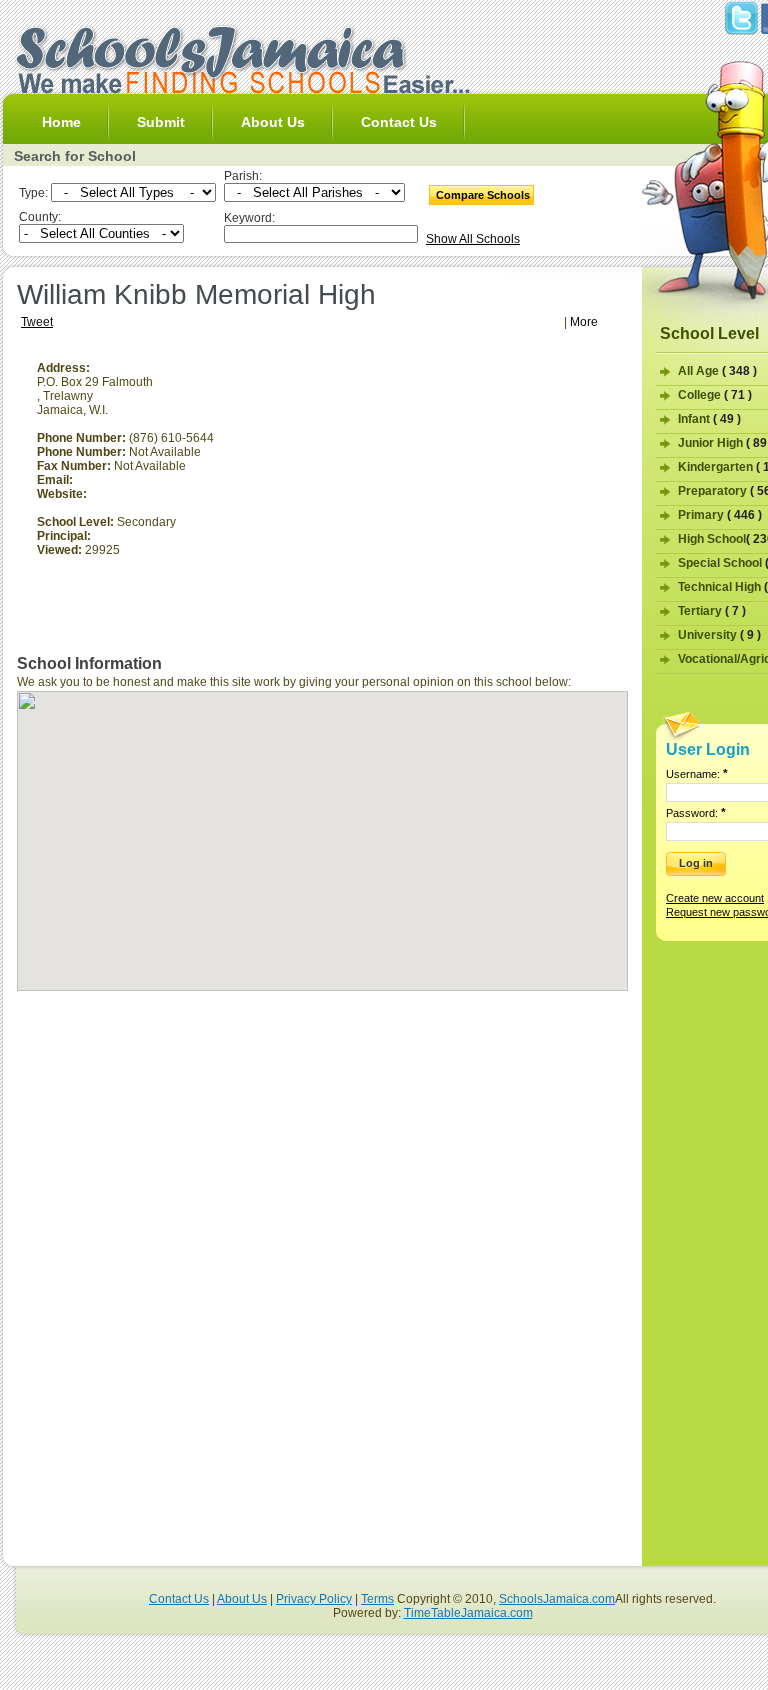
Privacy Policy (314, 1599)
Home (61, 122)
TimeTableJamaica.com (468, 1613)
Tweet (37, 322)
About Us (273, 122)
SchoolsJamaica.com (557, 1599)
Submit (161, 122)
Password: (696, 813)
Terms (377, 1599)
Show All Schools (473, 239)
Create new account (715, 898)
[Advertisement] (460, 501)
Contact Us (399, 122)
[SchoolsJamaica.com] (242, 90)
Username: (697, 774)
